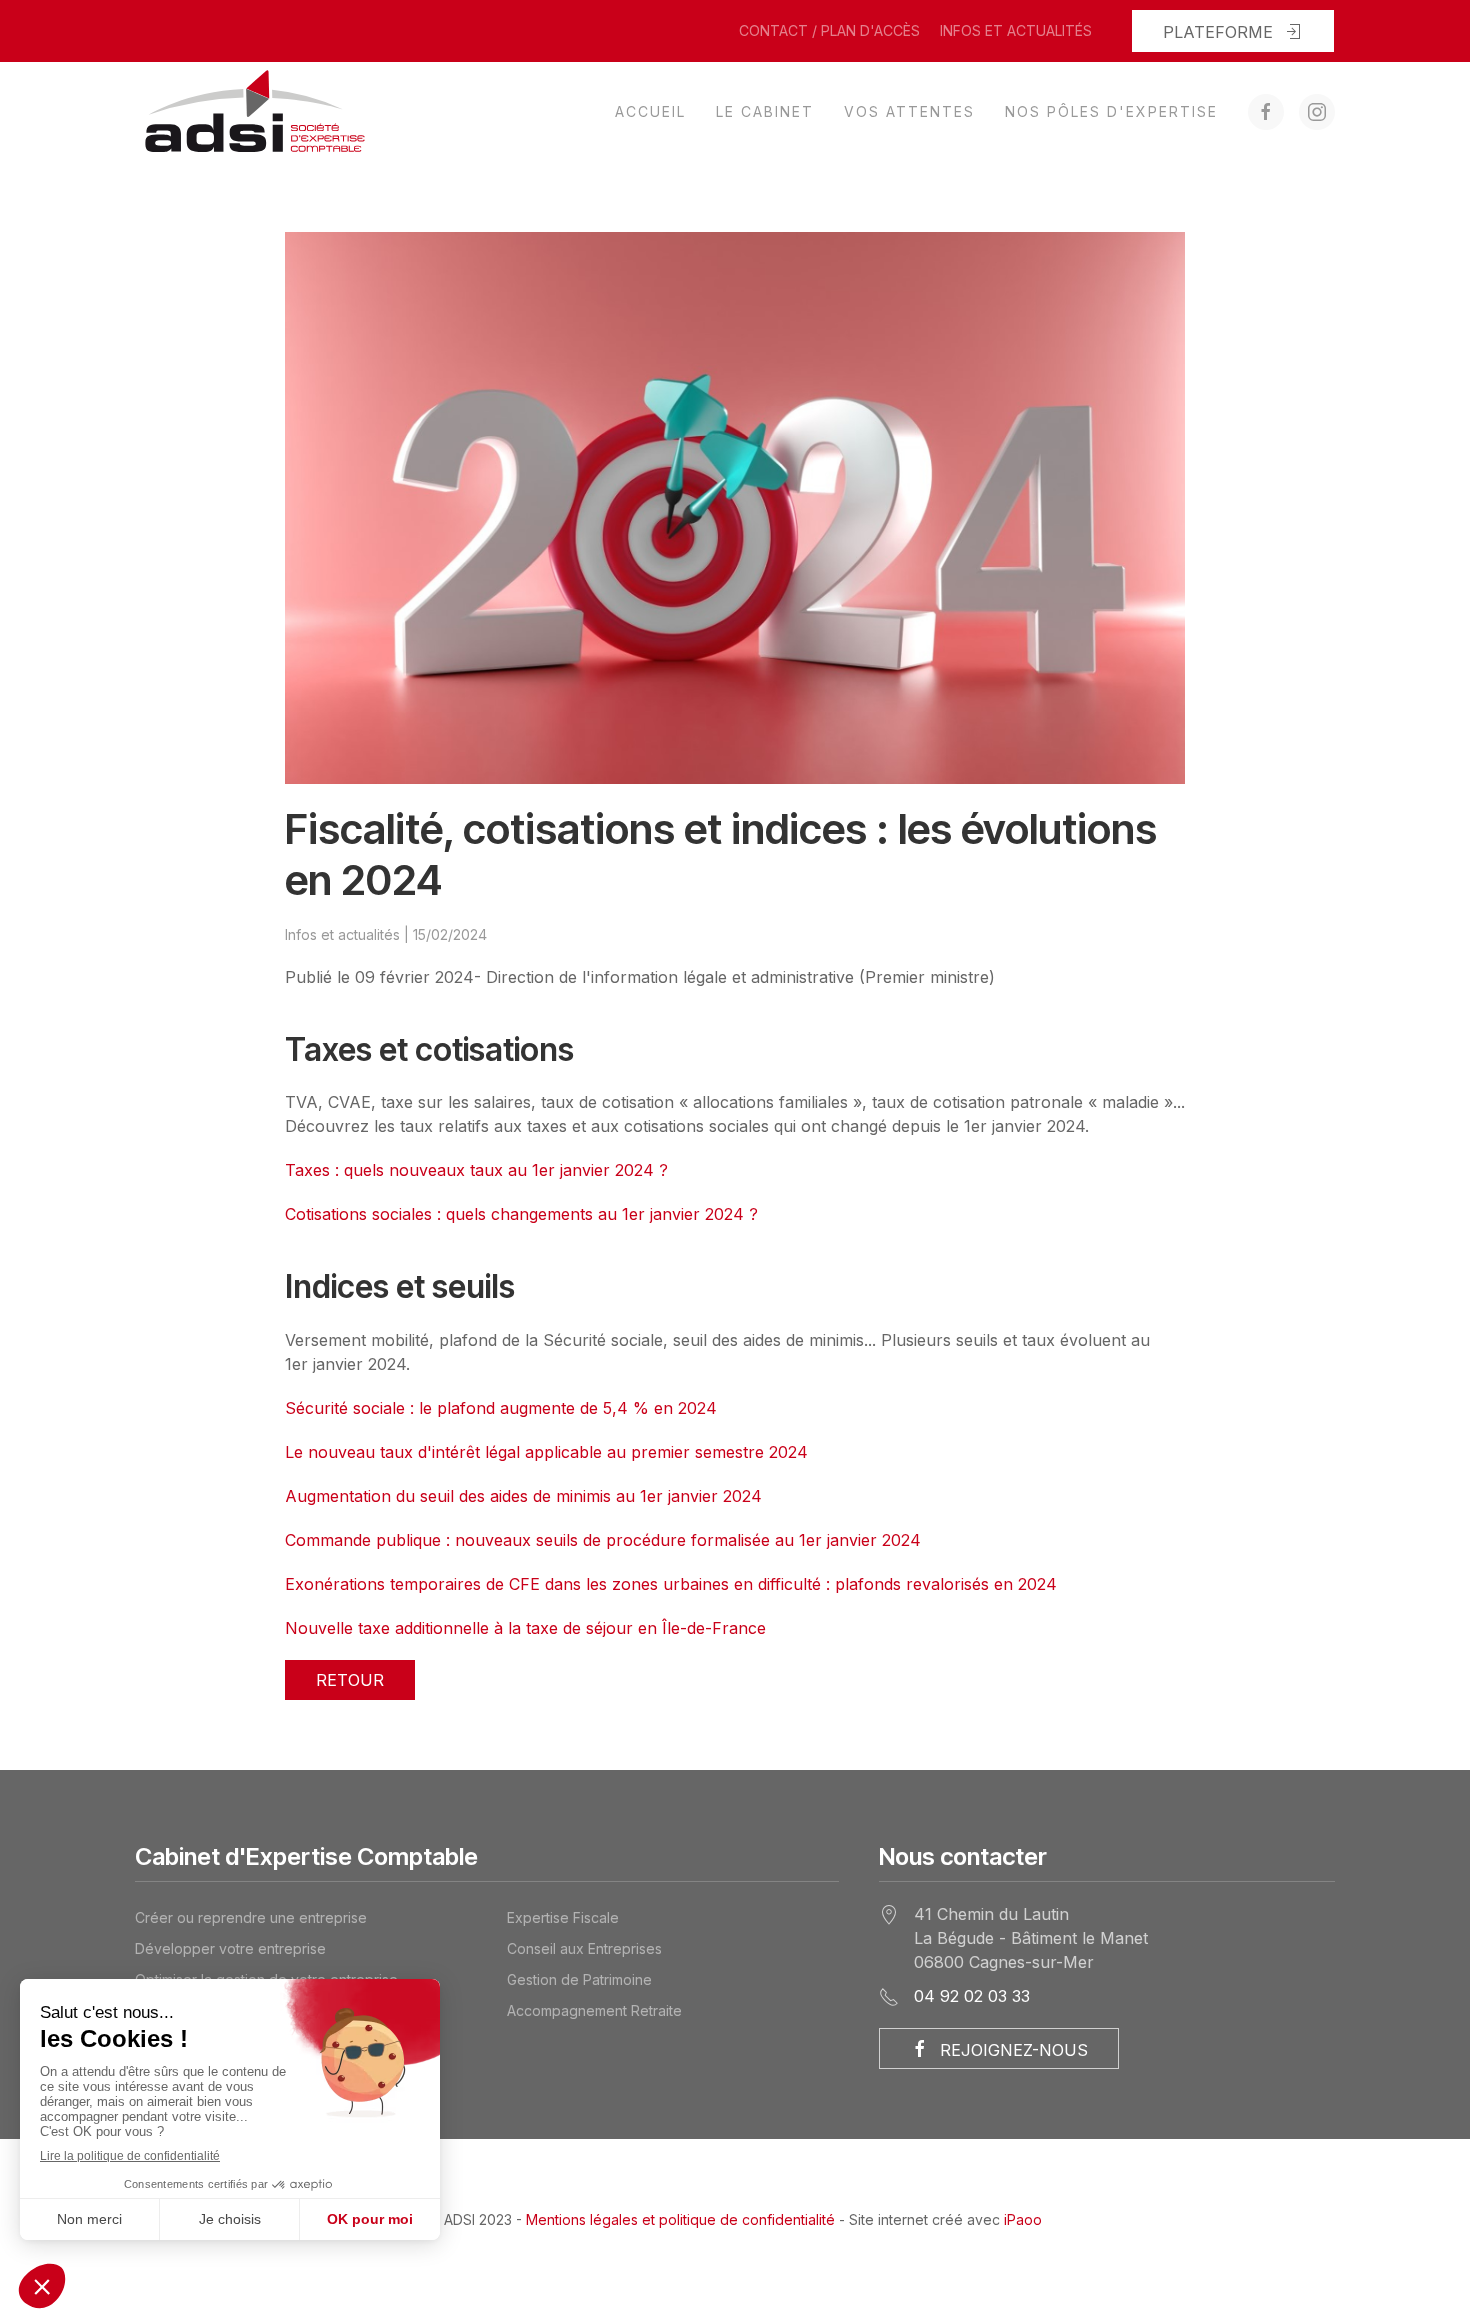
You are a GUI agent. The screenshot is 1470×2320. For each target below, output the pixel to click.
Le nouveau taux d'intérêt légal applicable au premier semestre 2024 (546, 1452)
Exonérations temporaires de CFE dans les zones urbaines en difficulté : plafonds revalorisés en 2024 (671, 1584)
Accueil (650, 111)
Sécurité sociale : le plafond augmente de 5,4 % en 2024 (501, 1408)
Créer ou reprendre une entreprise (251, 1917)
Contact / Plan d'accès (829, 30)
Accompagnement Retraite (594, 2010)
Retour (350, 1680)
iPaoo (1023, 2219)
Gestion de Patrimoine (579, 1979)
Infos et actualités (1016, 30)
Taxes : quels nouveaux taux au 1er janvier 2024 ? (476, 1170)
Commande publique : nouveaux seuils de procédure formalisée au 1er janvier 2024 (603, 1540)
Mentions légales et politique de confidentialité (680, 2219)
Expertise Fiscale (563, 1917)
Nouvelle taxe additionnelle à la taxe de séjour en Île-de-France (525, 1628)
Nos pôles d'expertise (1111, 111)
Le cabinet (765, 111)
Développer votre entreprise (230, 1948)
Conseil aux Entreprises (584, 1948)
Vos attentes (909, 111)
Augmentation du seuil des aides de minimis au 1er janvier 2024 (523, 1496)
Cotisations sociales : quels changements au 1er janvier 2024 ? (521, 1214)
